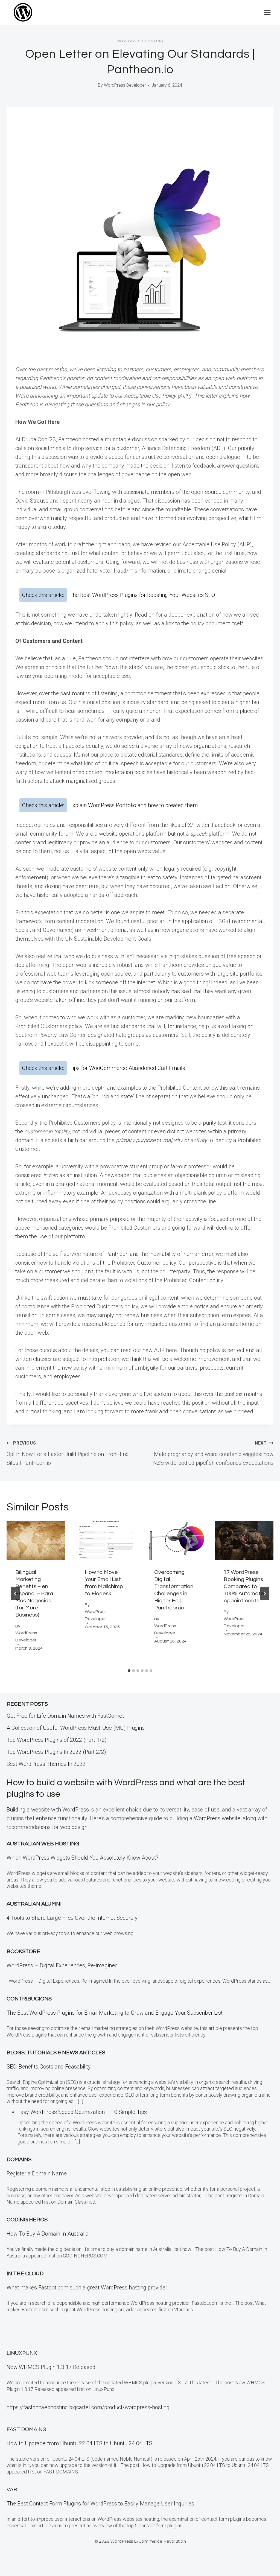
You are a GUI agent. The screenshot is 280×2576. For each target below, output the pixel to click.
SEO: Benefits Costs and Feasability (49, 2067)
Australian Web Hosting (43, 1844)
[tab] (129, 1671)
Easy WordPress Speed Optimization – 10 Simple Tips (82, 2112)
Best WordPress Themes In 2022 (46, 1764)
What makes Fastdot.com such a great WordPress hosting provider (87, 2288)
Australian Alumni (34, 1904)
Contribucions (29, 1999)
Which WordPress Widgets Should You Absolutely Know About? (82, 1858)
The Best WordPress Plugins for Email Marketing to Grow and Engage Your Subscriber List (115, 2013)
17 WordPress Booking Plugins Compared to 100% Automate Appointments (244, 1586)
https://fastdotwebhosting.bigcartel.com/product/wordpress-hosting (88, 2407)
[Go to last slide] (15, 1594)
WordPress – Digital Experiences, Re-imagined (62, 1965)
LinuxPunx (22, 2353)
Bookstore (23, 1951)
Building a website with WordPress (48, 1810)
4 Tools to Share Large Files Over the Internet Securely (72, 1918)
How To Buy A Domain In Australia (48, 2234)
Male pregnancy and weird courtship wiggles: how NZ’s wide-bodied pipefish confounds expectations (213, 1453)
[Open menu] (267, 12)
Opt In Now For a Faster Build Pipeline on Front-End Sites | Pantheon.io (68, 1453)
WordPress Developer (125, 85)
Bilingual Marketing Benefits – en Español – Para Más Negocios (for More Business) (34, 1594)
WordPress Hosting (140, 41)
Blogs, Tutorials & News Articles (56, 2053)
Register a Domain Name (37, 2174)
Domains (19, 2160)
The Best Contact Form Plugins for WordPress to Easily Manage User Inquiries (100, 2504)
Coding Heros (27, 2220)
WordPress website (217, 1818)
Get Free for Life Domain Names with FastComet (65, 1716)
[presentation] (36, 1540)
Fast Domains (26, 2429)
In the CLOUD (25, 2274)
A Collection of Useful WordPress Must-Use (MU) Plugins (76, 1728)
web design (74, 1827)
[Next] (265, 1594)
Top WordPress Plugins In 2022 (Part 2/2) (56, 1752)
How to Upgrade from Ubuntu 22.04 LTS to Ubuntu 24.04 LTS (79, 2443)
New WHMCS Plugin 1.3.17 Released (51, 2367)
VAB (12, 2490)
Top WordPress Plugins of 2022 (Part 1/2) (57, 1740)
